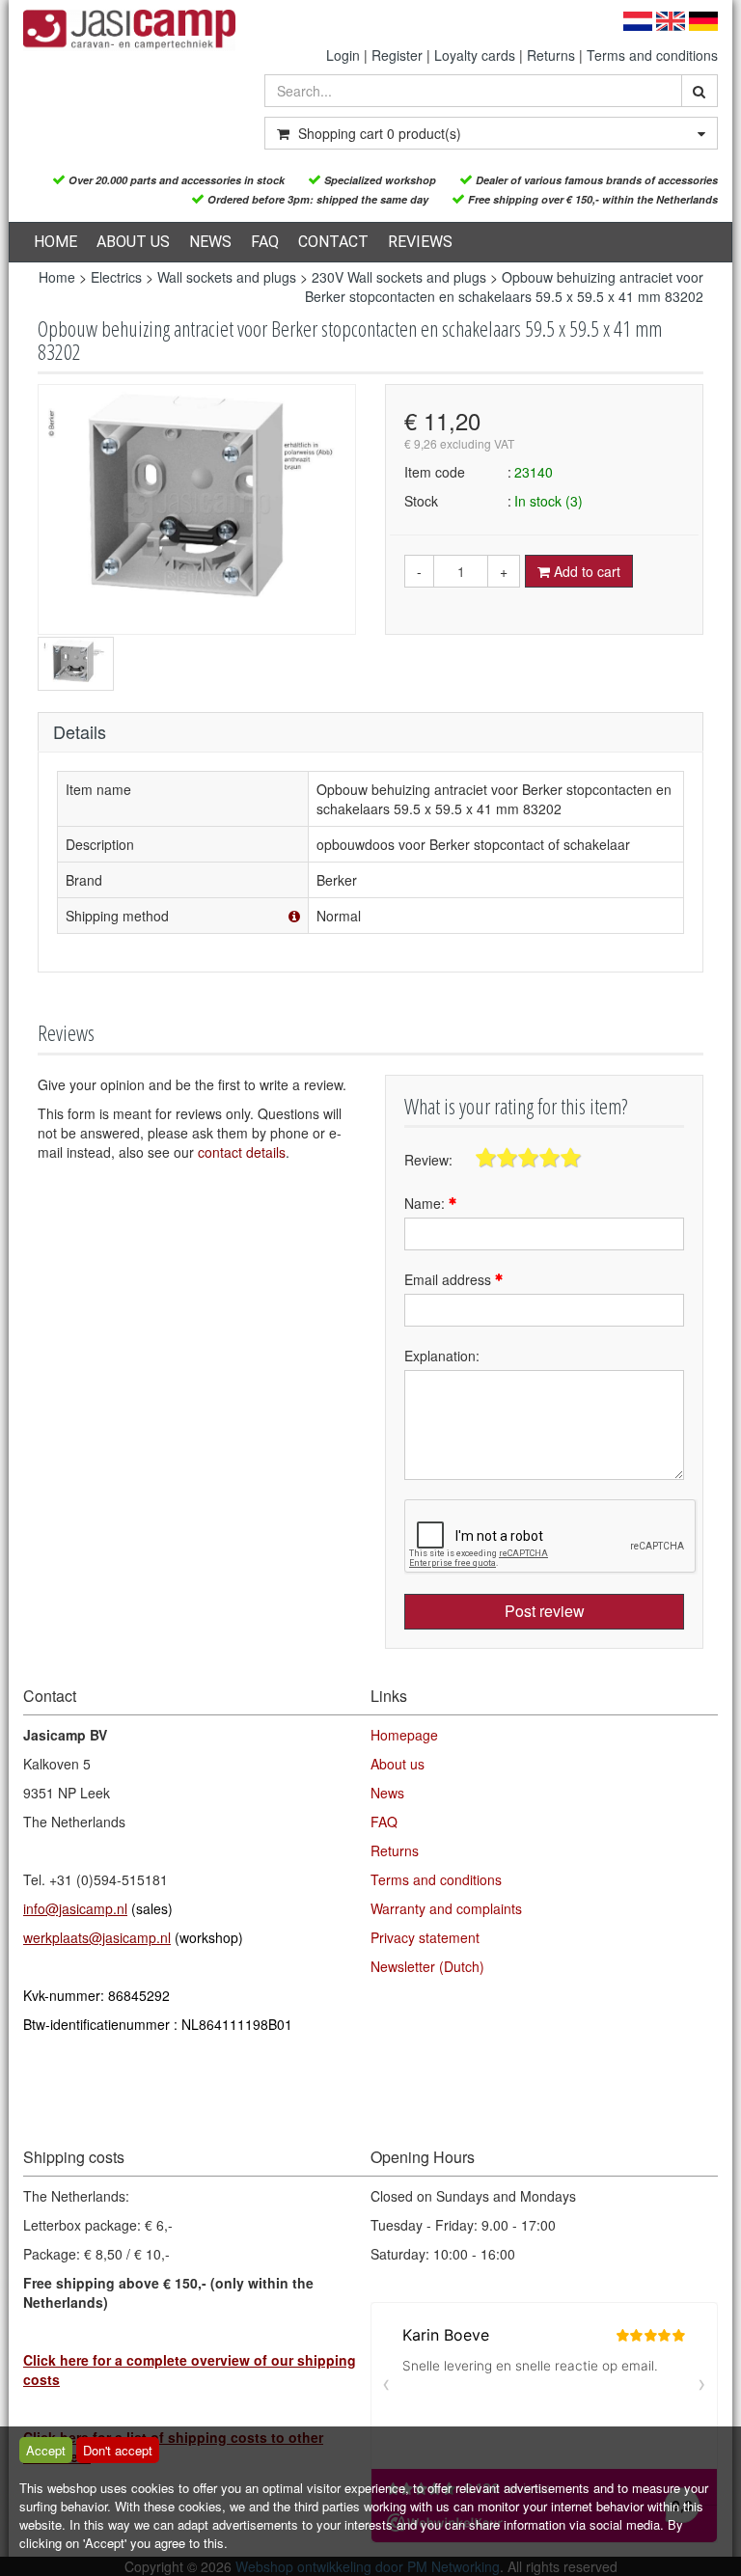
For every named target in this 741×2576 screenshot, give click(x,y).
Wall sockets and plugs (227, 277)
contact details (242, 1152)
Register (397, 55)
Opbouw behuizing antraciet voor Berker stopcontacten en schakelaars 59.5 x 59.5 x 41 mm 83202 (504, 287)
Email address (450, 1279)
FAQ (265, 242)
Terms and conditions (652, 55)
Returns (551, 55)
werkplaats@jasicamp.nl (97, 1937)
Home (55, 242)
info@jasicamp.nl (75, 1908)
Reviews (420, 242)
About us (133, 242)
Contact (333, 242)
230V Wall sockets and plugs (399, 277)
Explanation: (442, 1356)
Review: (428, 1160)
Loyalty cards (475, 55)
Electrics (116, 277)
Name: (426, 1203)
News (210, 242)
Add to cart (585, 571)
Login (343, 55)
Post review (545, 1611)
